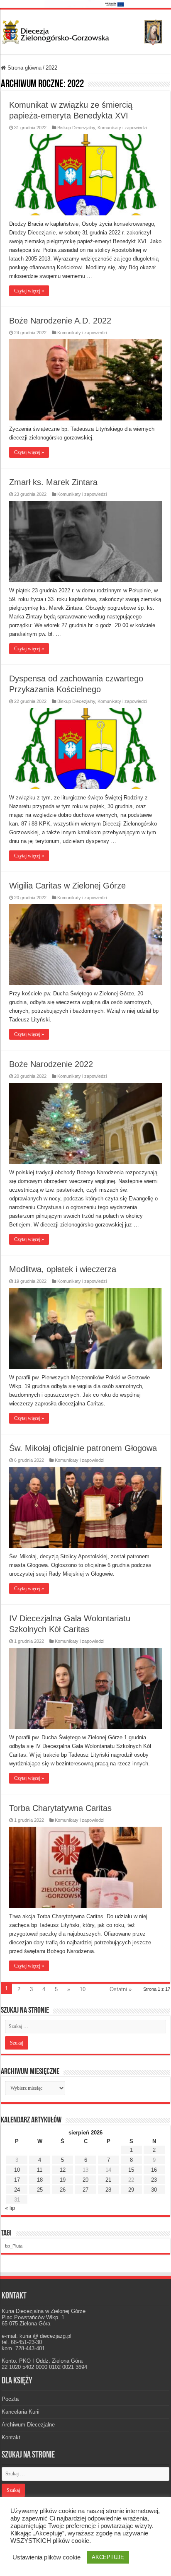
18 (40, 2180)
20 (85, 2180)
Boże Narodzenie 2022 (51, 1064)
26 (63, 2190)
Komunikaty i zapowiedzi (122, 128)
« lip (10, 2208)
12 (63, 2170)
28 (108, 2190)
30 (154, 2190)
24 (17, 2190)
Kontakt (11, 2437)
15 (131, 2170)
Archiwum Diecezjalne (28, 2425)
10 (83, 1989)
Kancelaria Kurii (21, 2412)
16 (154, 2170)
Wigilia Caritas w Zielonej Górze (67, 886)
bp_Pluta (14, 2246)
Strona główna (24, 68)
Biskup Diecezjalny (76, 128)
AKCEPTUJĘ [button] (108, 2557)
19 (63, 2180)
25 (40, 2190)
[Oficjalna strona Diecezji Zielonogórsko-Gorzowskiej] (85, 31)
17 (17, 2180)
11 (40, 2170)
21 (108, 2180)
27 (85, 2190)
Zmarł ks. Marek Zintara (53, 482)
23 (154, 2180)
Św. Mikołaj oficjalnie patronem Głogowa (83, 1448)
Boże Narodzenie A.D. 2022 (60, 321)
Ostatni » (121, 1989)
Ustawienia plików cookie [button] (46, 2557)
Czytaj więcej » (29, 291)
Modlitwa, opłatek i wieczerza (63, 1269)
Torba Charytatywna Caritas (60, 1808)
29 (131, 2190)
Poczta (10, 2399)
